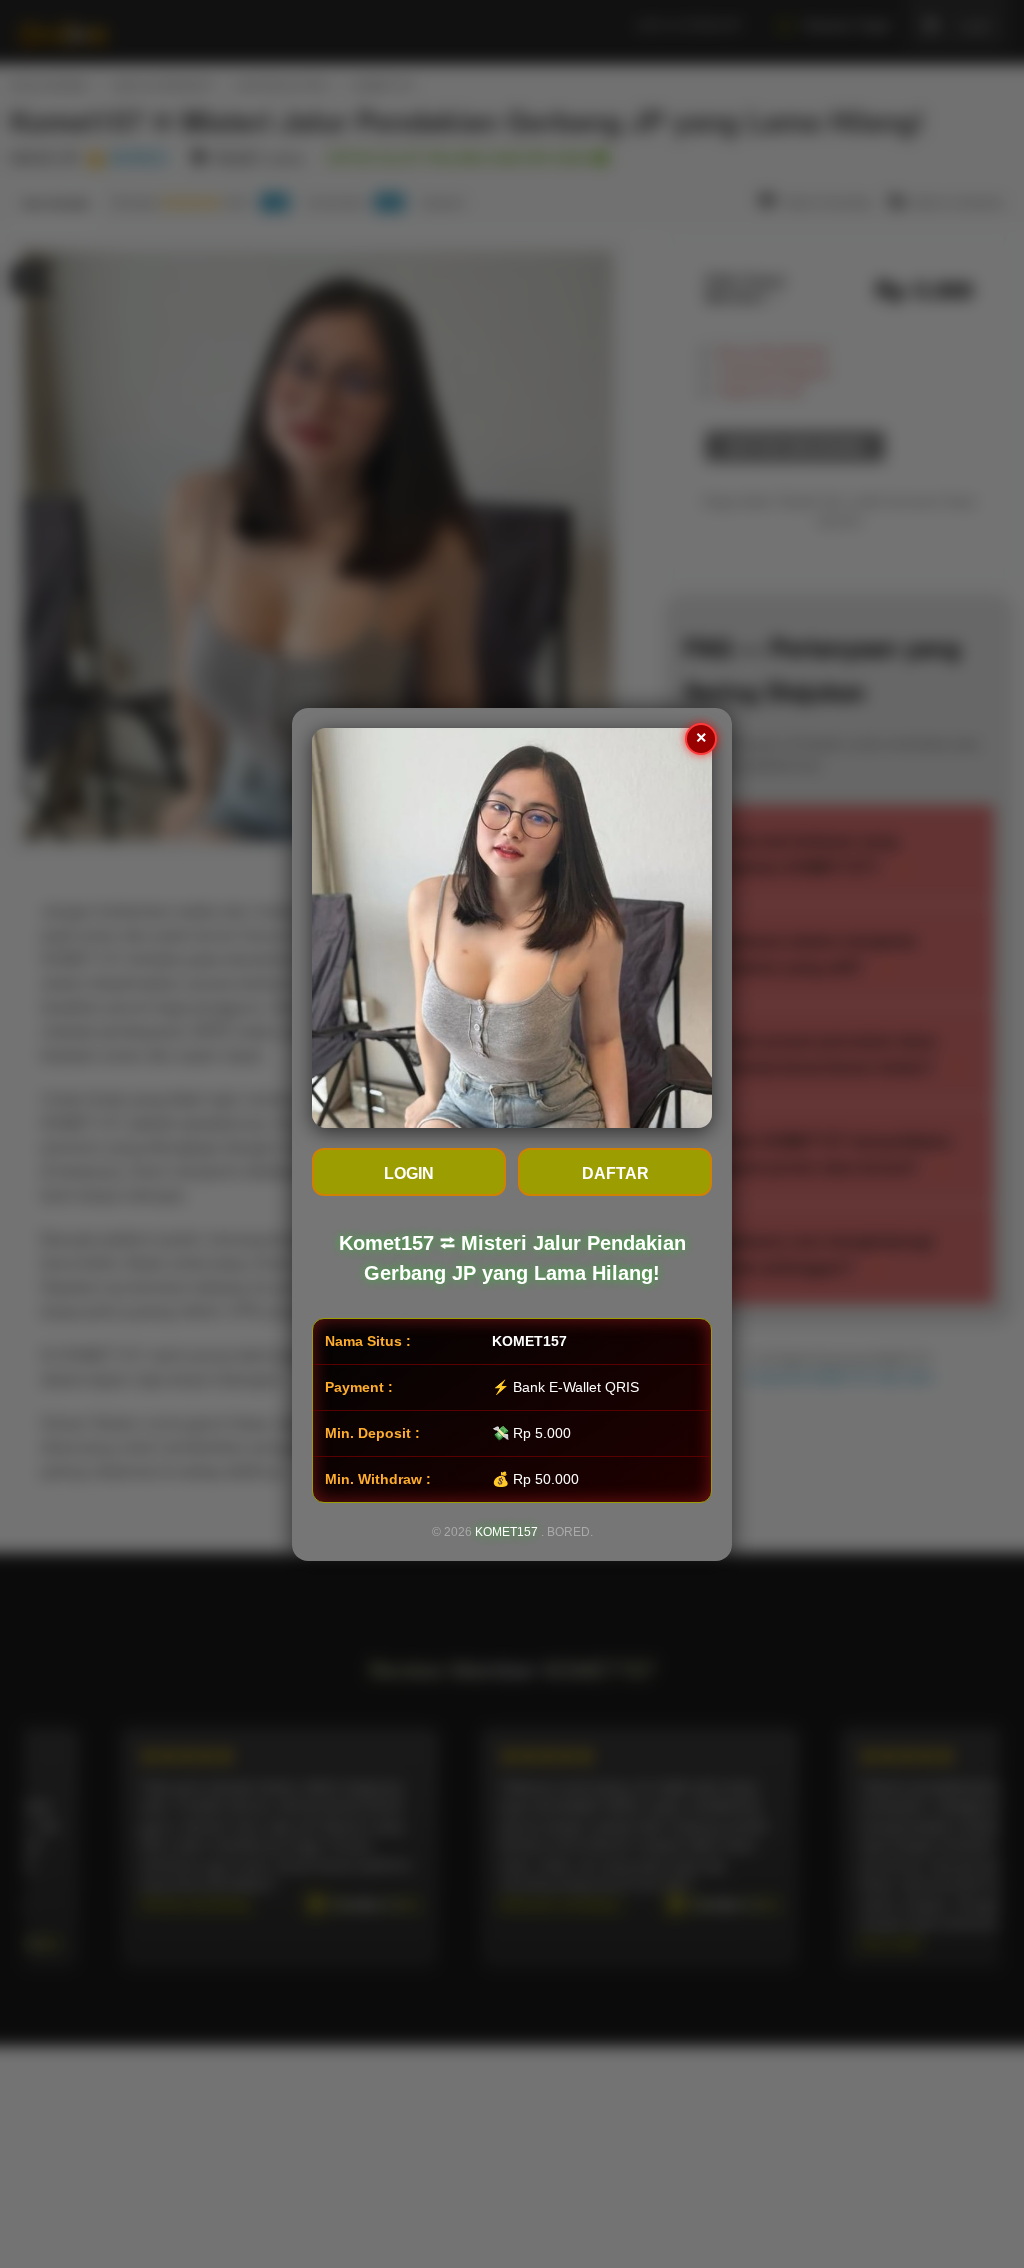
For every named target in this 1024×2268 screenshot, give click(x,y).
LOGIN (409, 1173)
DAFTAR (615, 1173)
